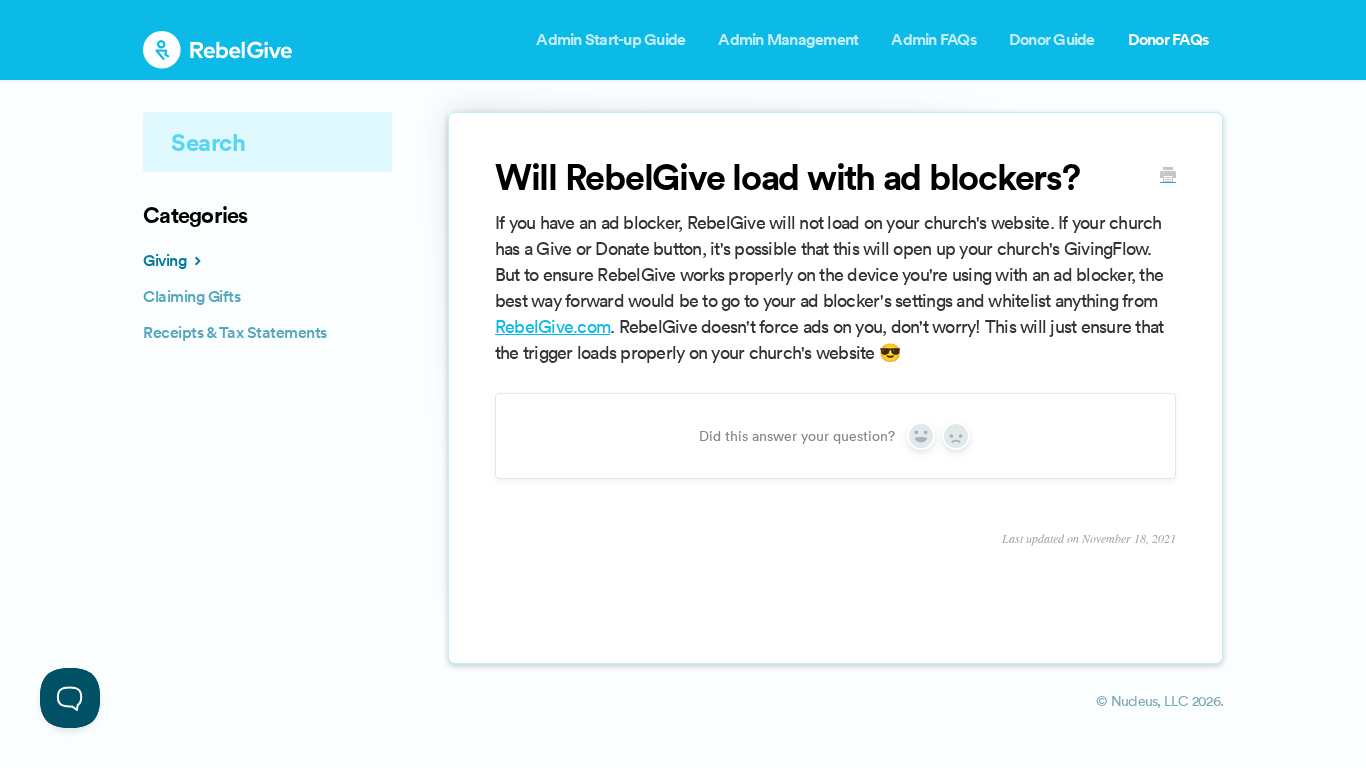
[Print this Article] (1168, 177)
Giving (166, 260)
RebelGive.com (552, 326)
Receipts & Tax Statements (235, 332)
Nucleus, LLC (1150, 701)
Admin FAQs (933, 39)
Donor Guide (1052, 39)
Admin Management (788, 39)
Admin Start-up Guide (610, 39)
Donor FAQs (1168, 39)
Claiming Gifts (191, 296)
